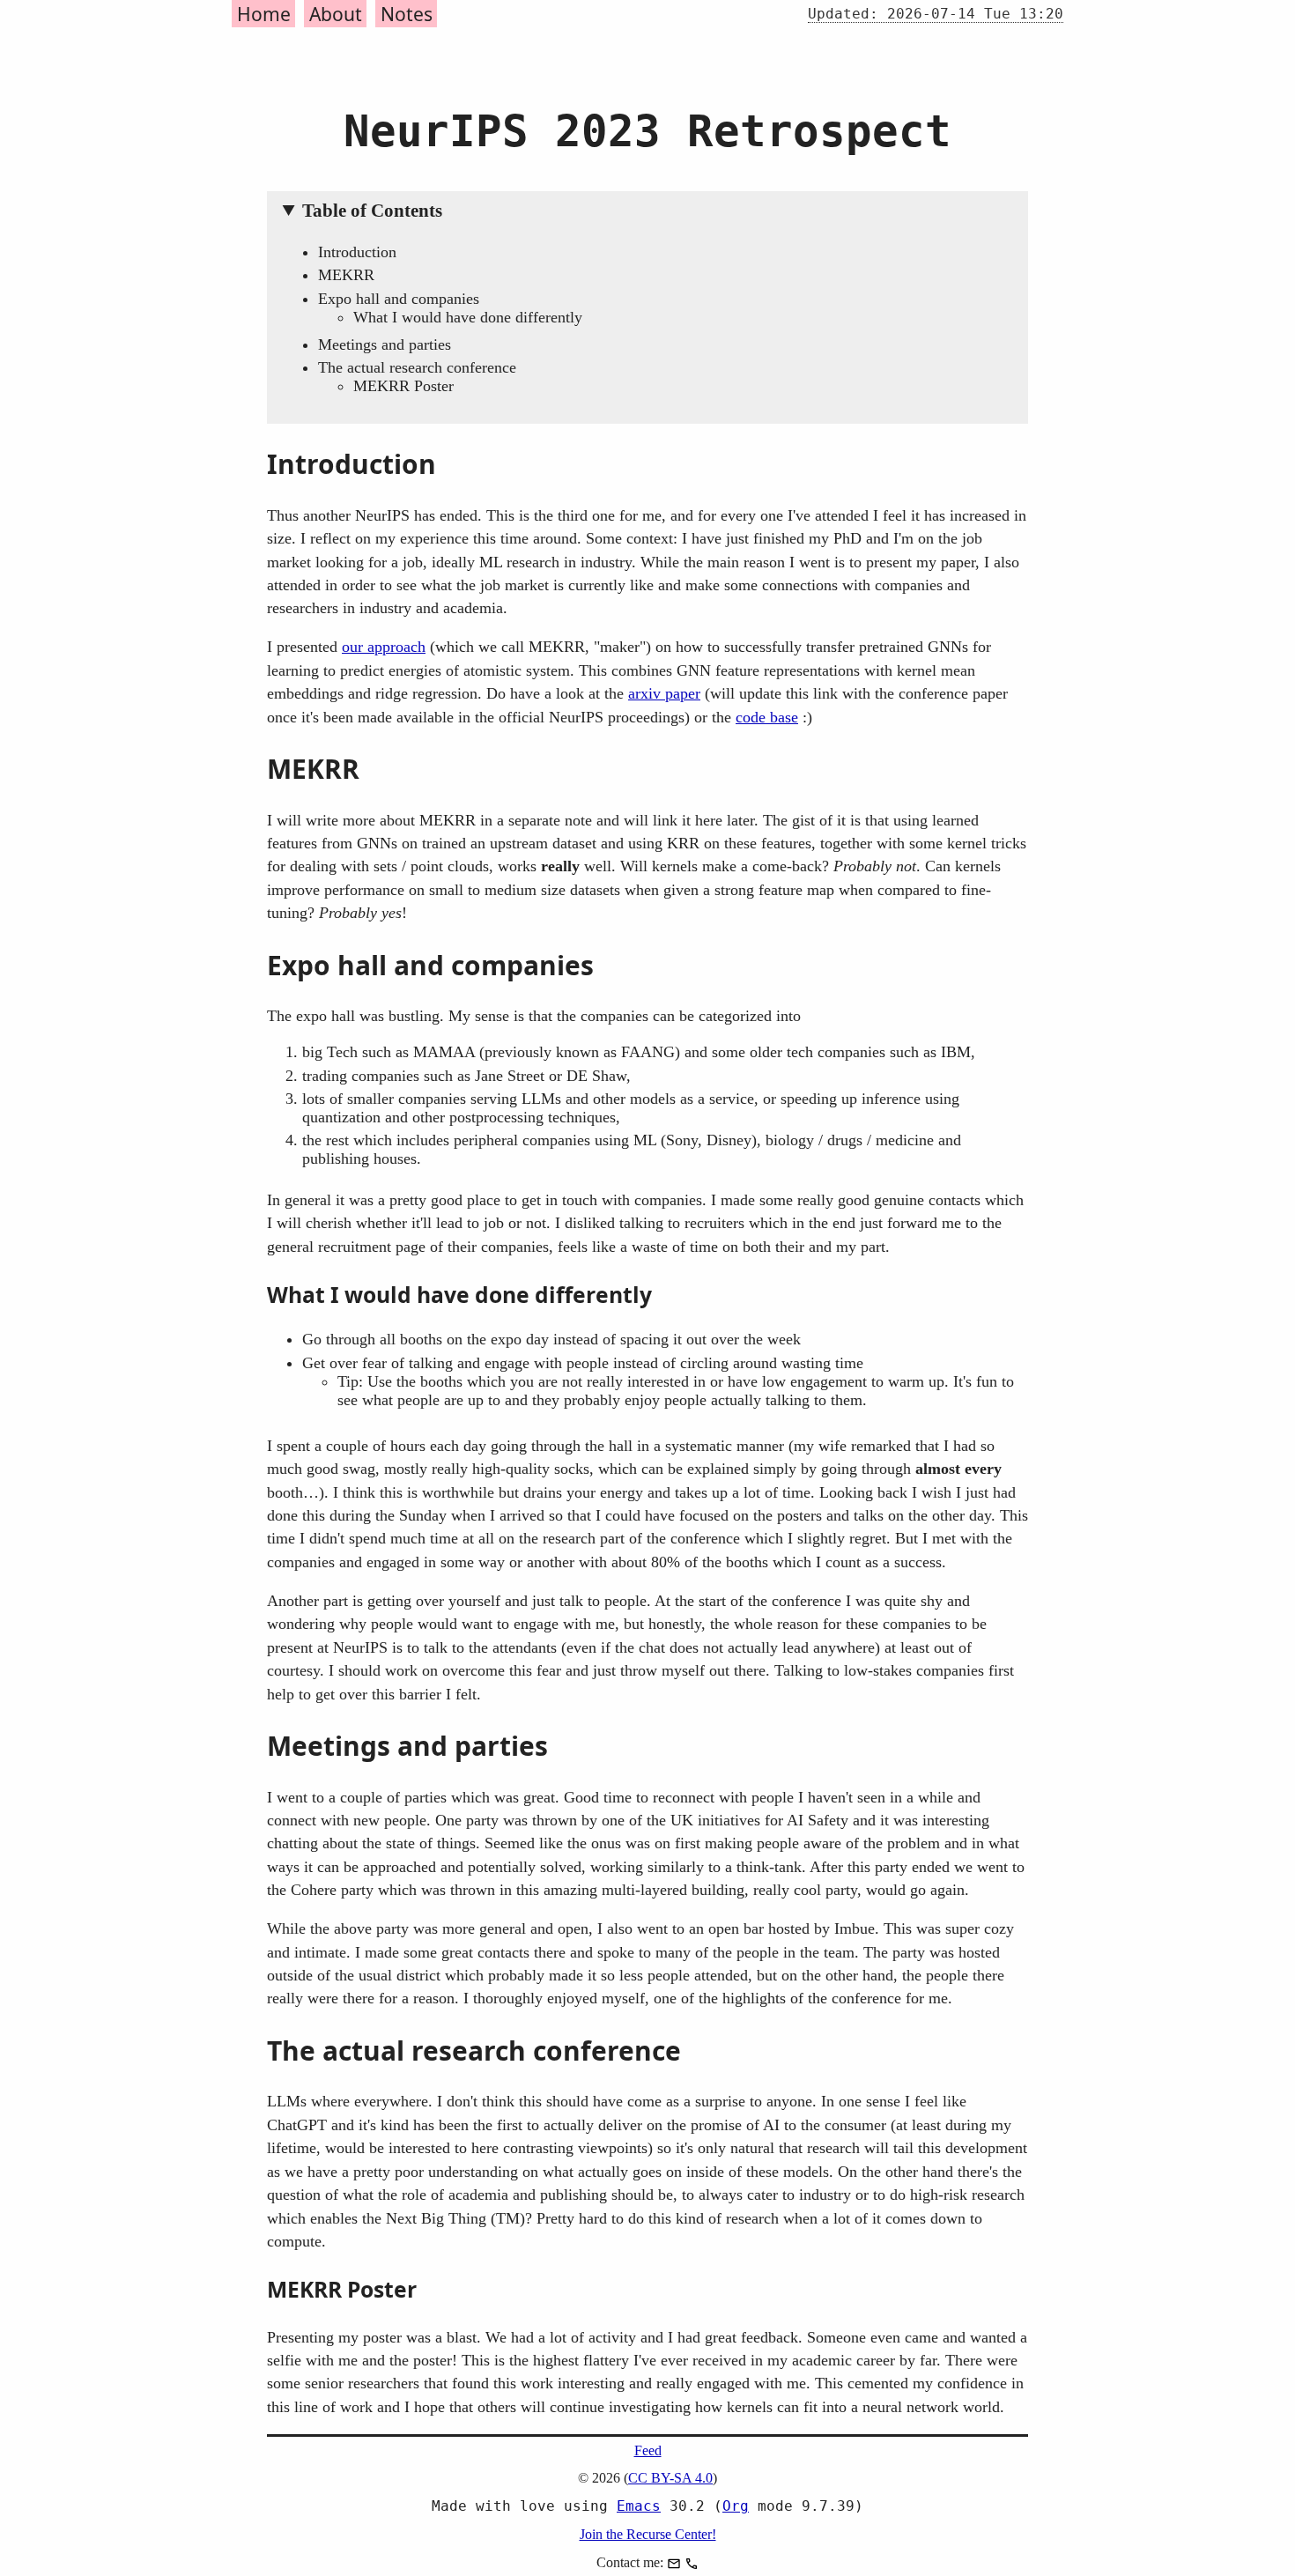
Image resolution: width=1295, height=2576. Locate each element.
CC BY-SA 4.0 (670, 2478)
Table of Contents (372, 211)
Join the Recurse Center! (648, 2534)
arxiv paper (664, 693)
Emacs (639, 2506)
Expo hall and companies (399, 299)
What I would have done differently (468, 317)
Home (264, 14)
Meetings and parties (385, 344)
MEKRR (346, 275)
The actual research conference (417, 367)
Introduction (357, 252)
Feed (648, 2450)
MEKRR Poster (403, 386)
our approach (384, 647)
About (336, 14)
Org (736, 2506)
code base (767, 717)
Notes (407, 14)
